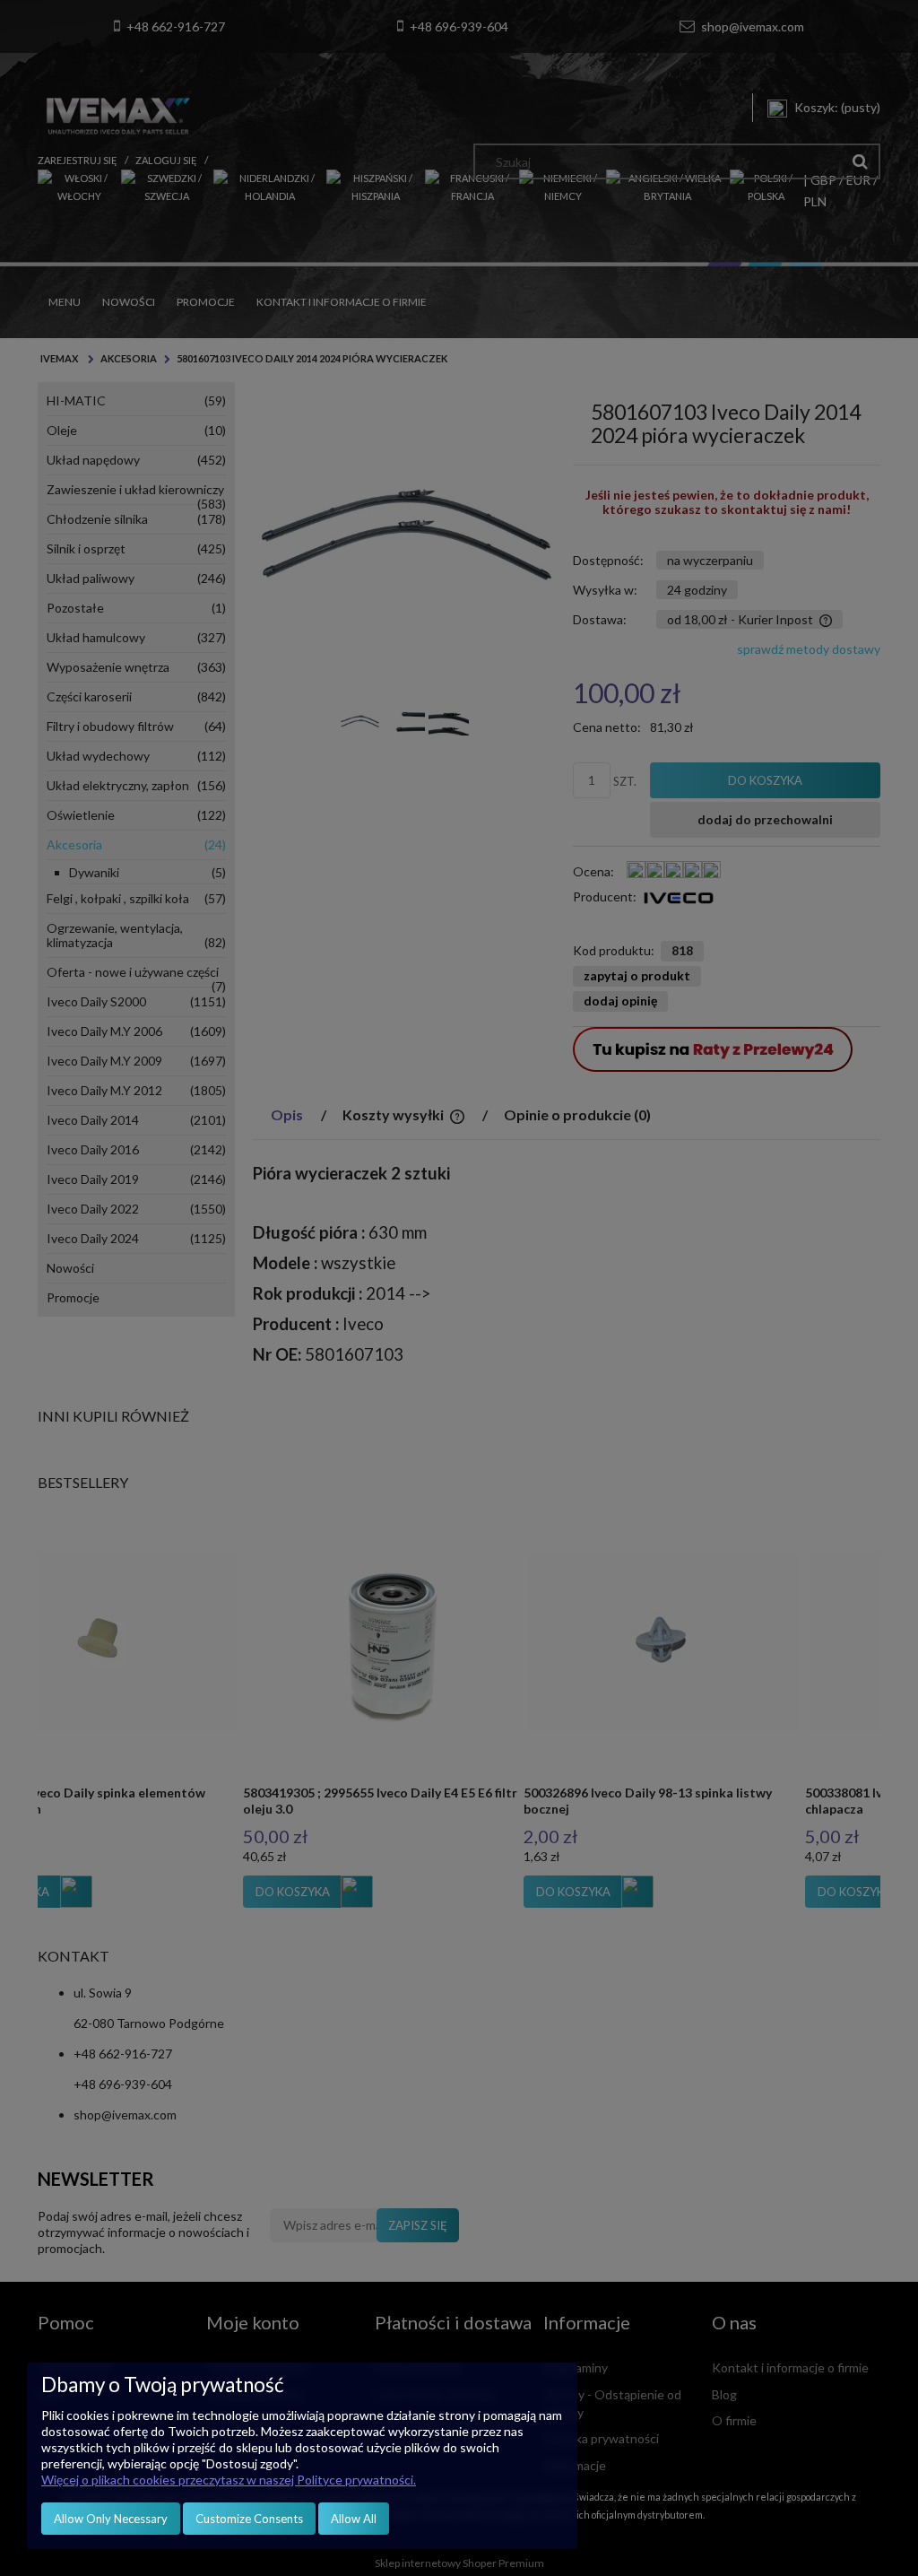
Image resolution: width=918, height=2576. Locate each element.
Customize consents (249, 2519)
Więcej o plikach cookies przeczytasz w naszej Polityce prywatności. (229, 2480)
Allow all (354, 2519)
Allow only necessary (111, 2519)
